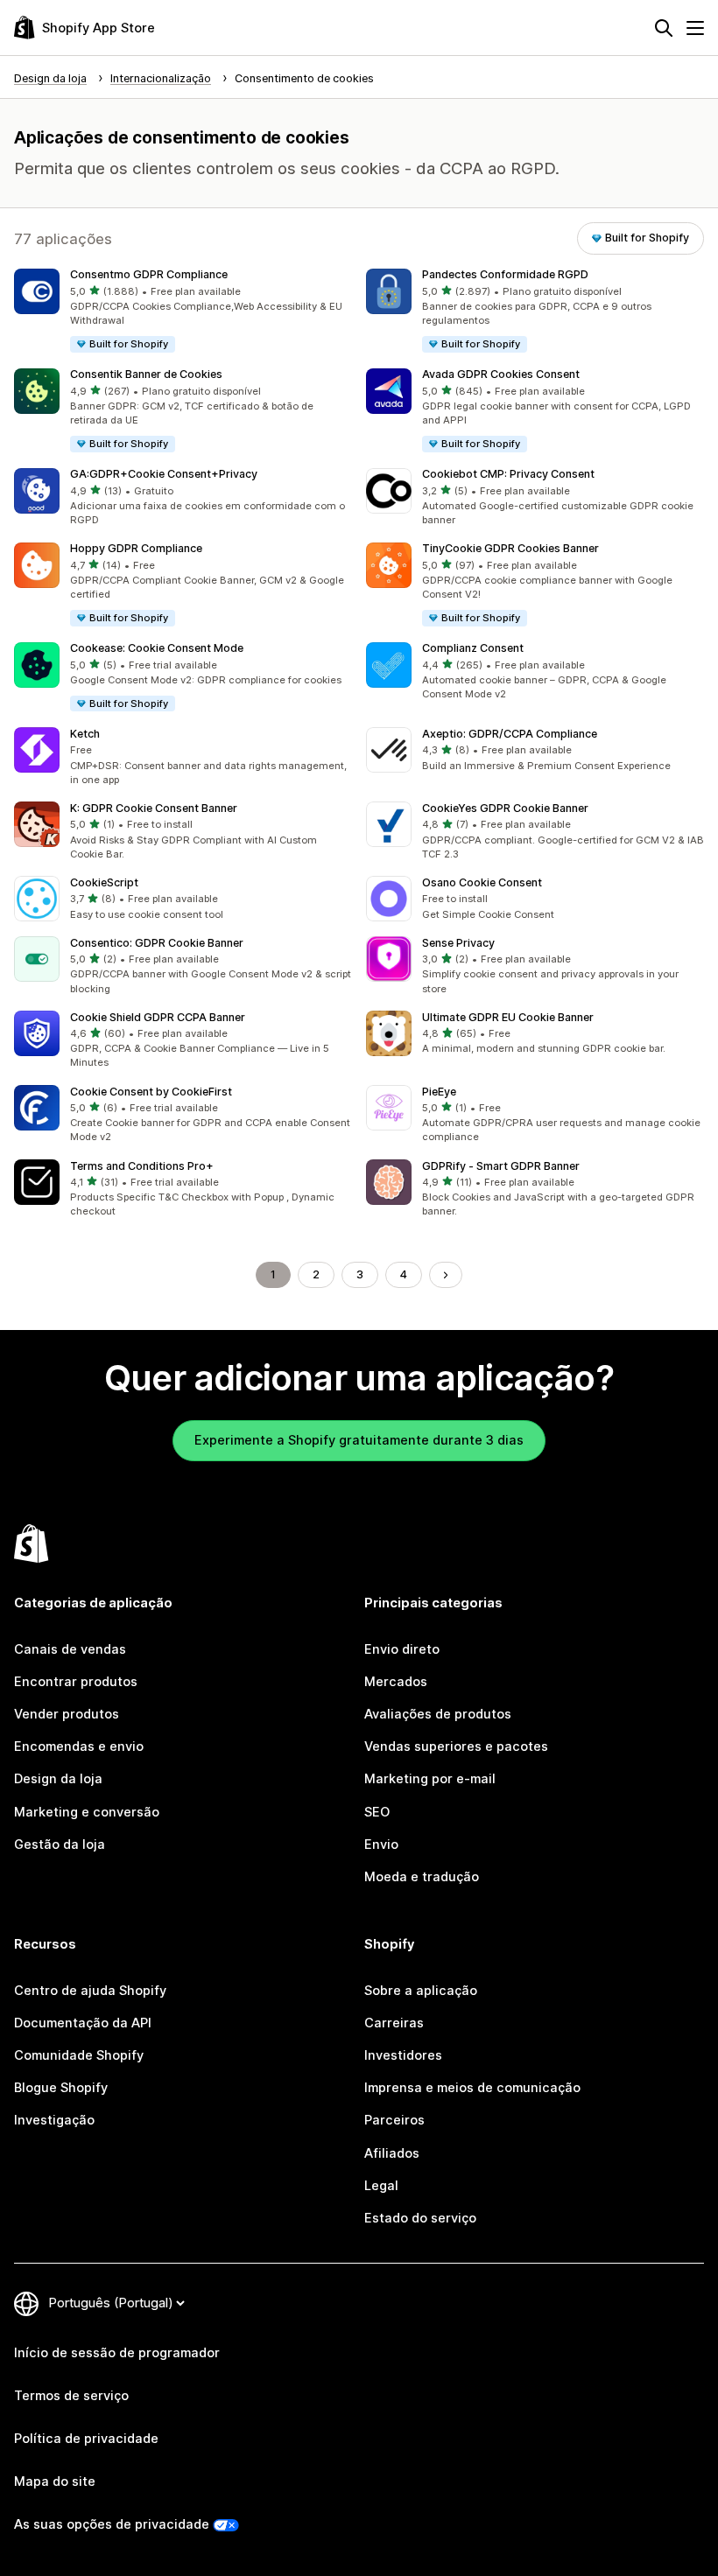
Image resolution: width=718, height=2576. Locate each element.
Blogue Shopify (61, 2088)
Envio (381, 1844)
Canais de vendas (70, 1649)
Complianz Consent (473, 648)
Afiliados (392, 2153)
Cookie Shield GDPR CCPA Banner (158, 1017)
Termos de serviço (71, 2396)
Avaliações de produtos (438, 1714)
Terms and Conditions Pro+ (142, 1166)
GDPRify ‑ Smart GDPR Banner (501, 1166)
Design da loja (58, 1779)
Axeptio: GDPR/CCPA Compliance (510, 734)
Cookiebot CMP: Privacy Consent (508, 474)
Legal (381, 2186)
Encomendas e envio (79, 1746)
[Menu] (695, 28)
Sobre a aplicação (421, 1991)
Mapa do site (55, 2481)
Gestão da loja (60, 1844)
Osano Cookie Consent (482, 882)
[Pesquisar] (664, 28)
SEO (377, 1812)
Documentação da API (83, 2023)
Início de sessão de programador (117, 2353)
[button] (183, 311)
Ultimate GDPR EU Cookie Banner (508, 1017)
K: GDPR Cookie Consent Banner (154, 808)
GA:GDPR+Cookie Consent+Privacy (164, 474)
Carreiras (394, 2023)
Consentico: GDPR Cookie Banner (157, 943)
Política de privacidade (86, 2439)
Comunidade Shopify (79, 2055)
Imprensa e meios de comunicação (472, 2088)
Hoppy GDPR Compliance (136, 548)
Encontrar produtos (76, 1682)
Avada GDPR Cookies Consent (501, 374)
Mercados (396, 1682)
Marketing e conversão (87, 1812)
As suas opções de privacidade (112, 2524)
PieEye (439, 1092)
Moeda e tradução (422, 1877)
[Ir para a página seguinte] (446, 1275)
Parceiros (394, 2120)
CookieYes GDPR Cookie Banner (505, 808)
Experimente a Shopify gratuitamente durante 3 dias (359, 1440)
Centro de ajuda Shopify (90, 1991)
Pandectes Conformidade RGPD (505, 274)
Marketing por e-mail (430, 1779)
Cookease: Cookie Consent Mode (157, 648)
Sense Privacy (458, 943)
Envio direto (402, 1649)
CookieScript (104, 882)
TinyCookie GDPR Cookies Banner (510, 548)
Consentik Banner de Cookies (146, 374)
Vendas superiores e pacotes (456, 1746)
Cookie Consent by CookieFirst (151, 1092)
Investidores (403, 2055)
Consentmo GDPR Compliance (149, 274)
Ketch (85, 734)
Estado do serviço (420, 2218)
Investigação (54, 2120)
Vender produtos (67, 1714)
